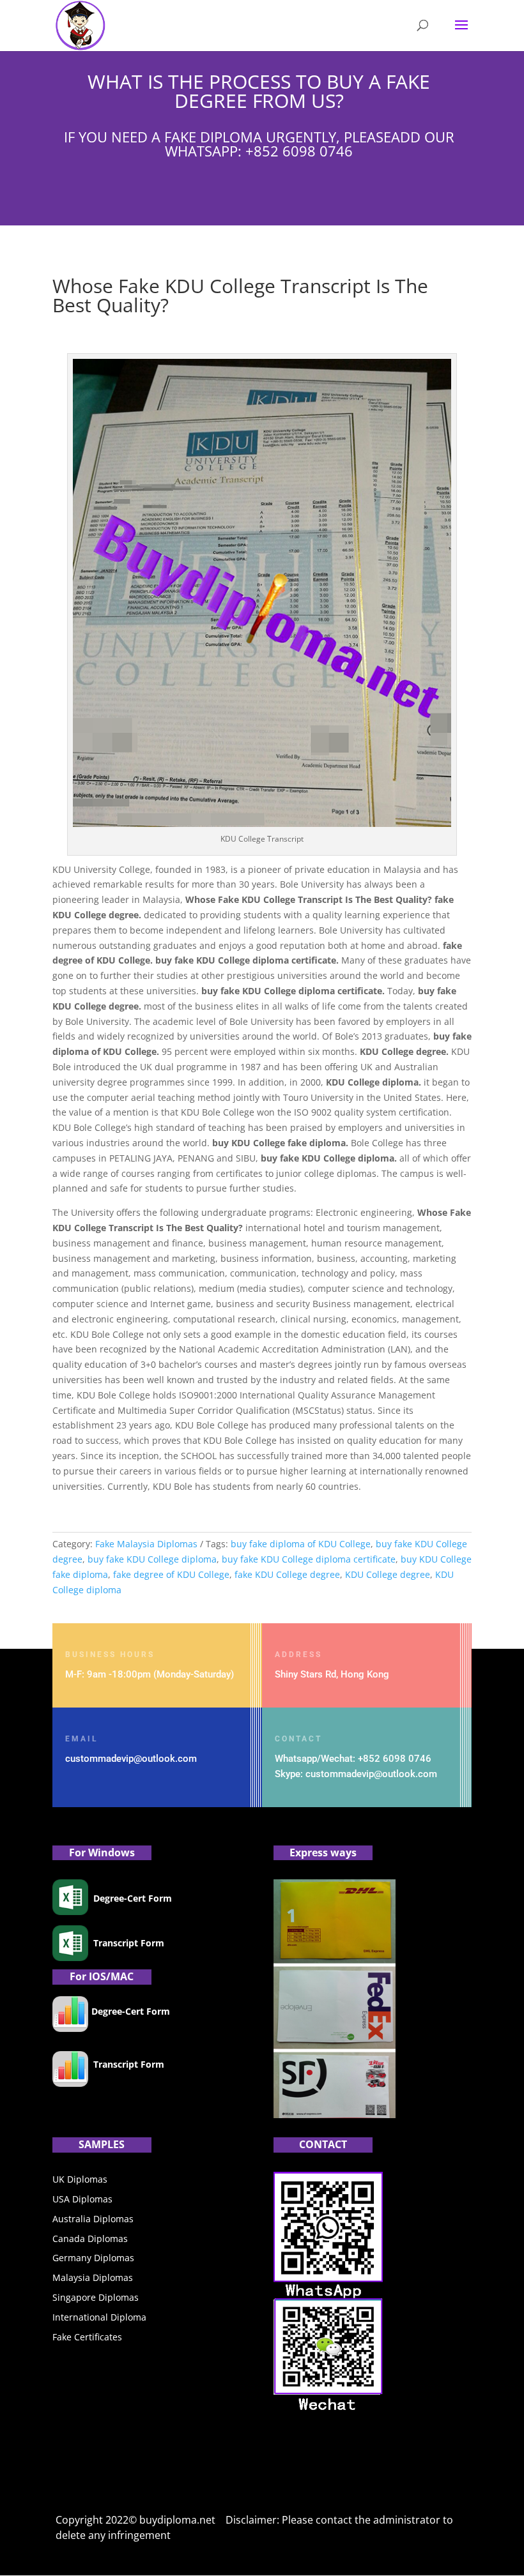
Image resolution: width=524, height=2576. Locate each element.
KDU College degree (388, 1574)
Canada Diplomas (90, 2239)
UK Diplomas (80, 2179)
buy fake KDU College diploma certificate (309, 1559)
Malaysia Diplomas (93, 2277)
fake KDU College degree (287, 1574)
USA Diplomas (82, 2199)
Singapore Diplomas (96, 2297)
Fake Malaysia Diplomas (146, 1544)
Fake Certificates (87, 2337)
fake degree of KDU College (171, 1574)
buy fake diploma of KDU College (301, 1544)
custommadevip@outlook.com (131, 1759)
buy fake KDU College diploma (152, 1559)
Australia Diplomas (93, 2219)
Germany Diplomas (93, 2258)
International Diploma (99, 2317)
